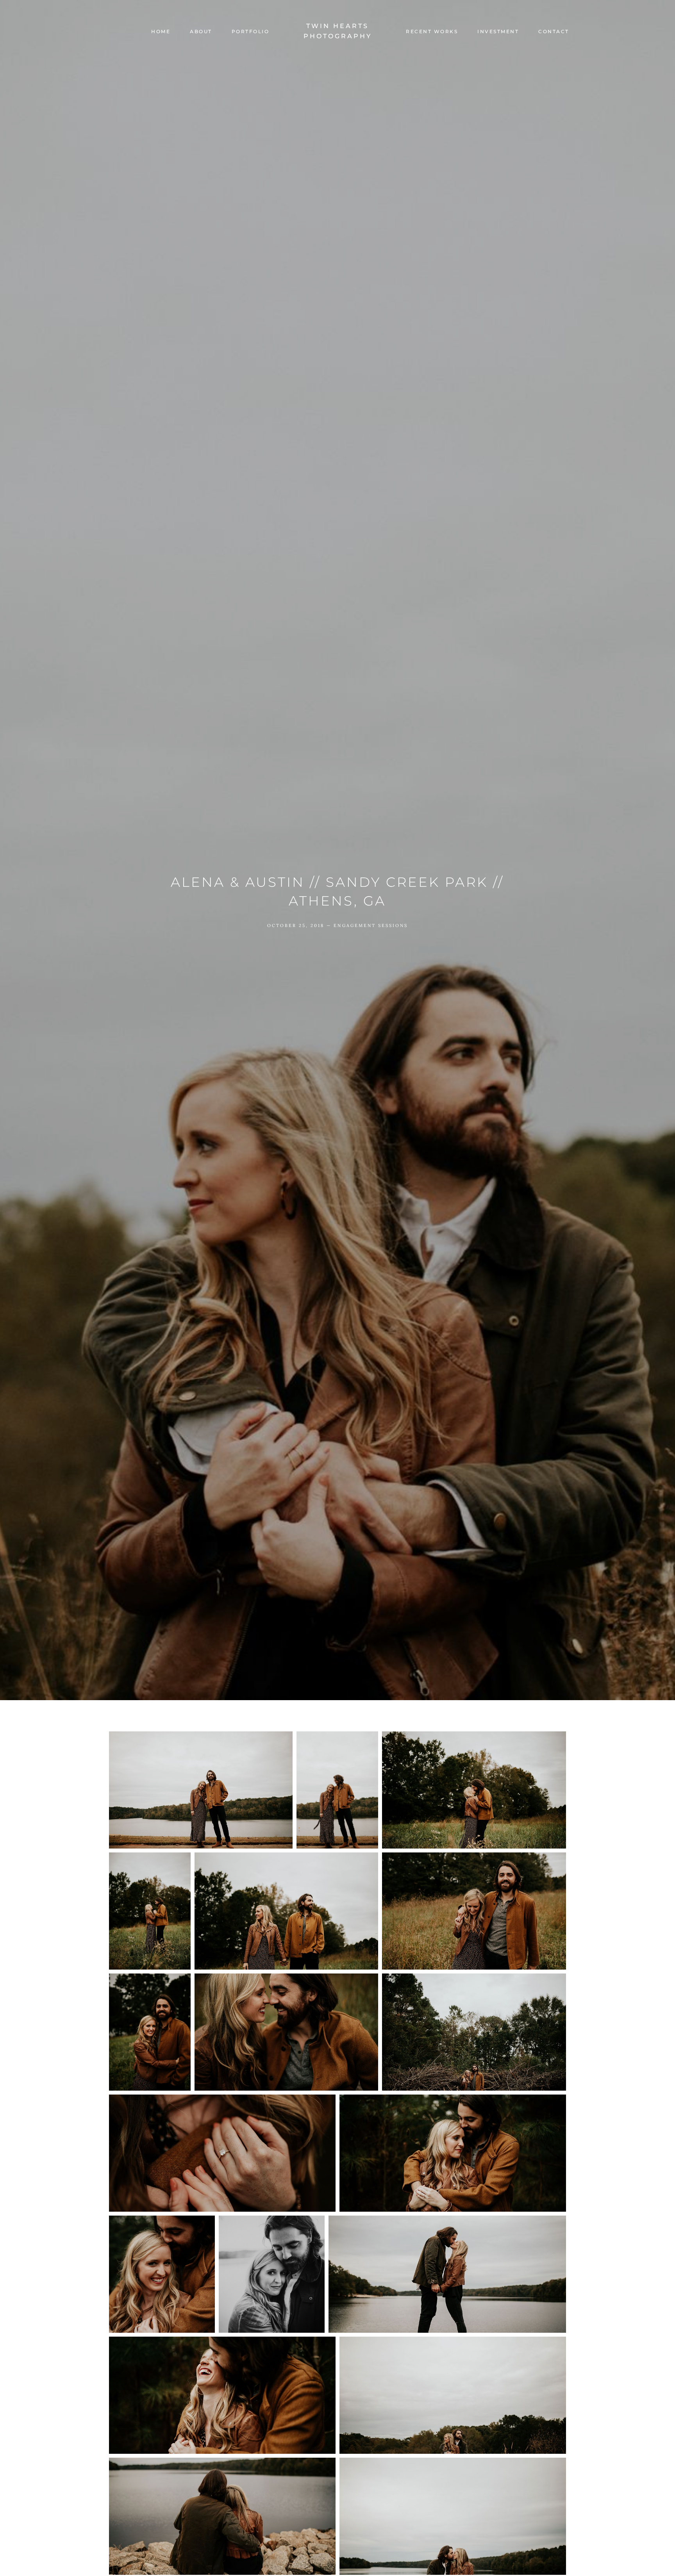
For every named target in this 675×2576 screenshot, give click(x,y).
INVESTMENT (498, 32)
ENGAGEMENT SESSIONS (371, 925)
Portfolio (251, 32)
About (201, 32)
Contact (554, 32)
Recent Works (432, 32)
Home (161, 32)
